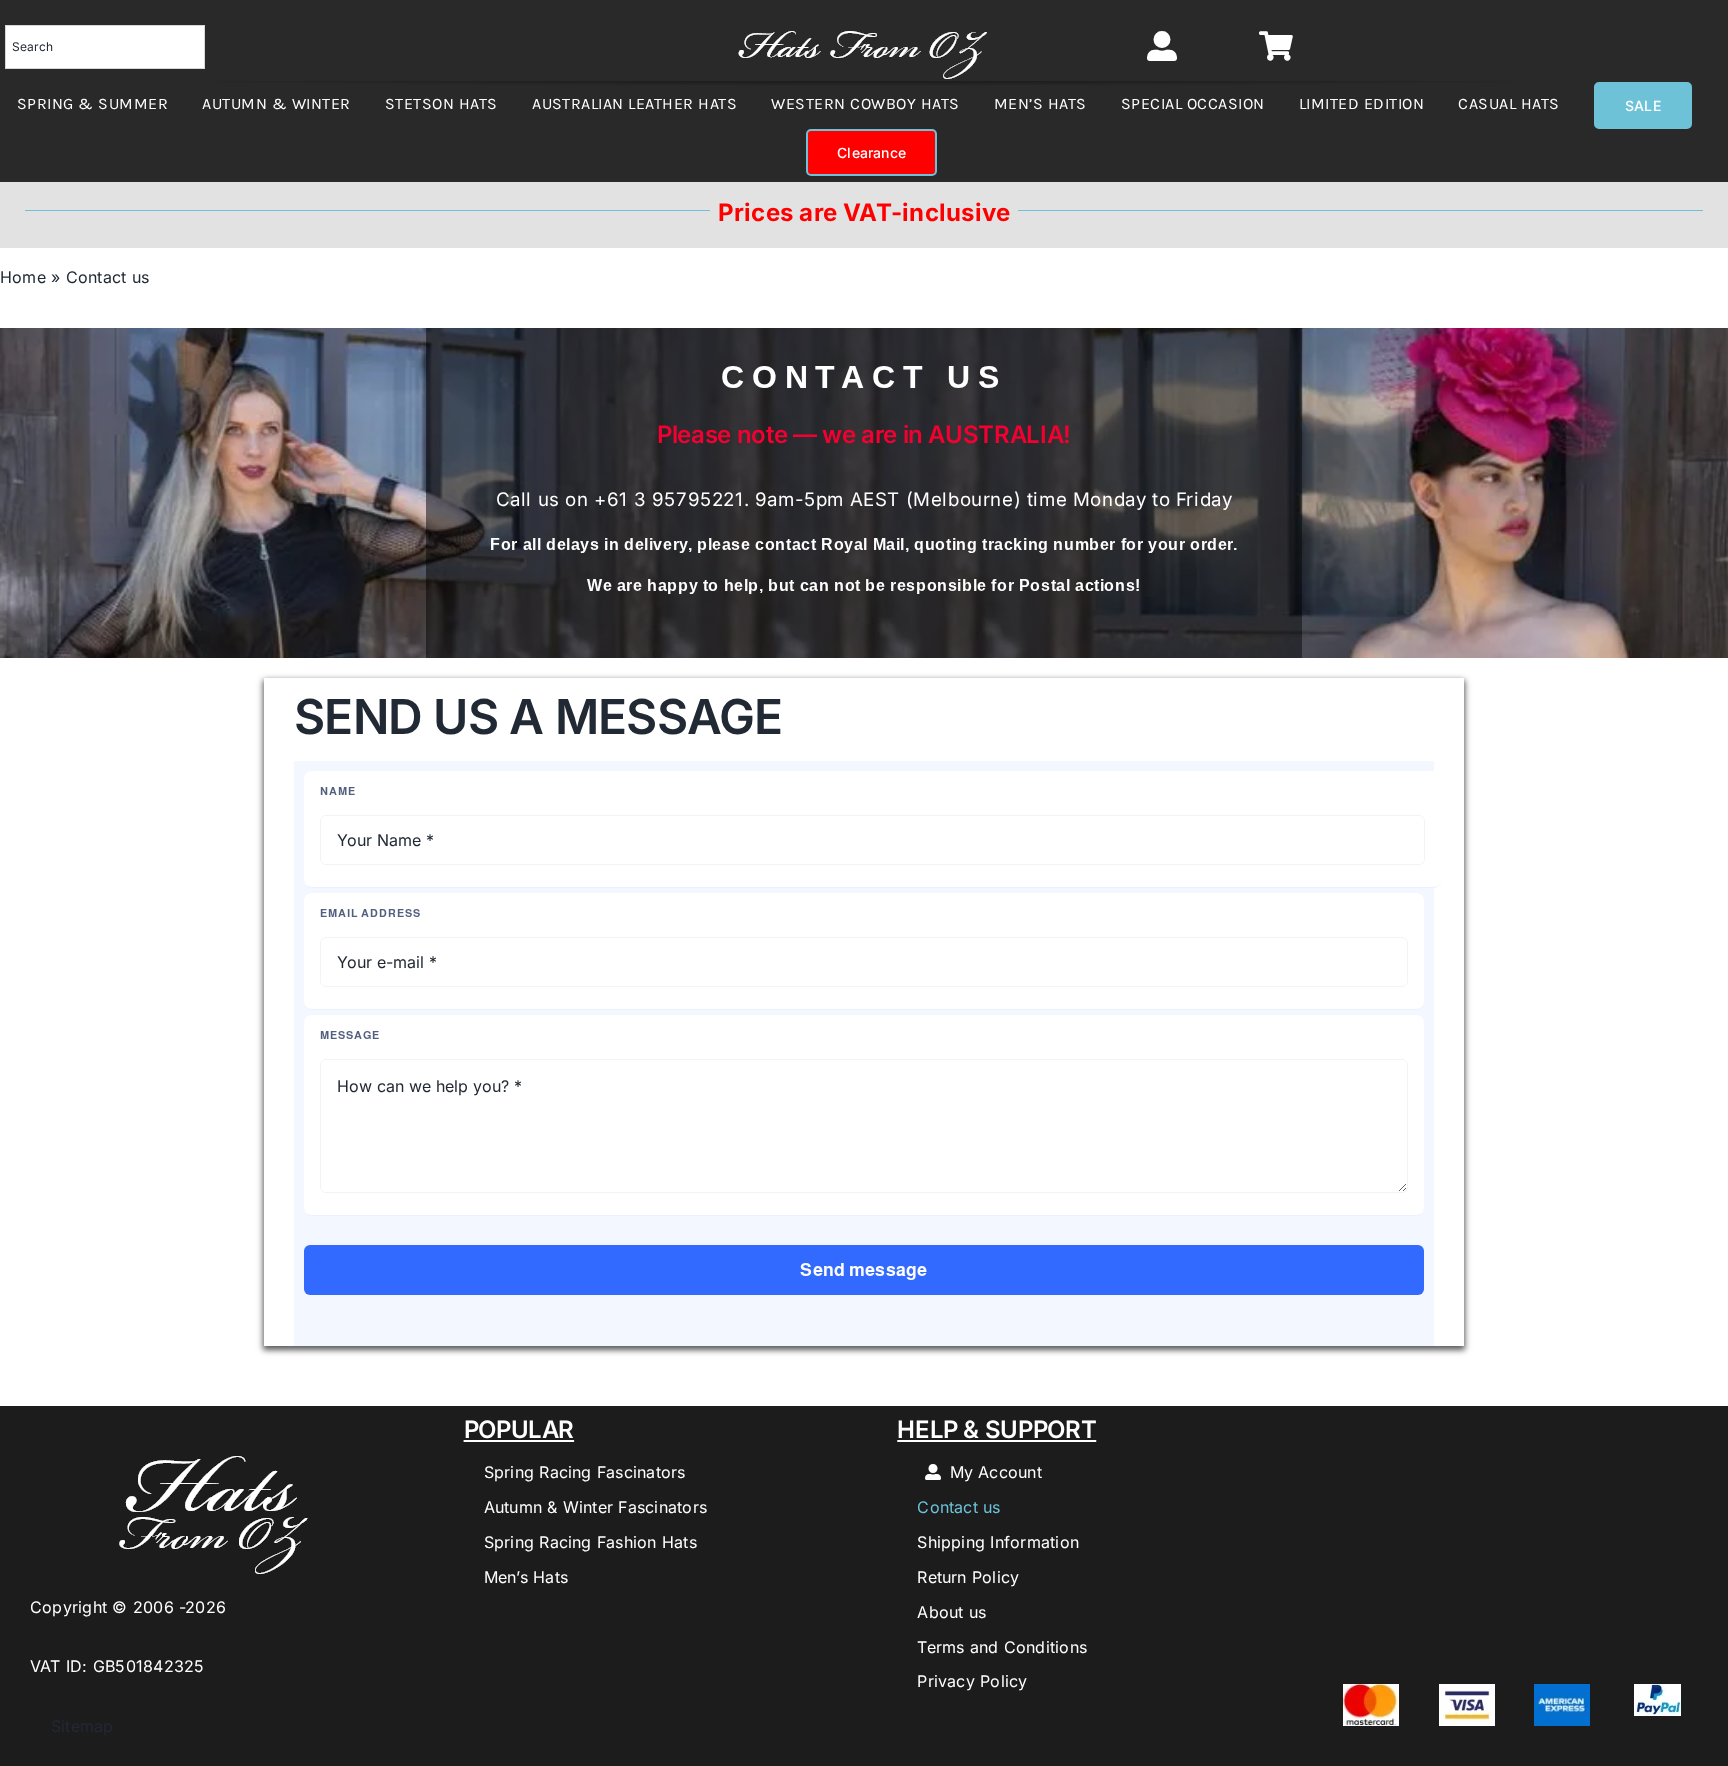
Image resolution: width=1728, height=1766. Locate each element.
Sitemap (72, 1726)
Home (23, 277)
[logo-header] (862, 20)
